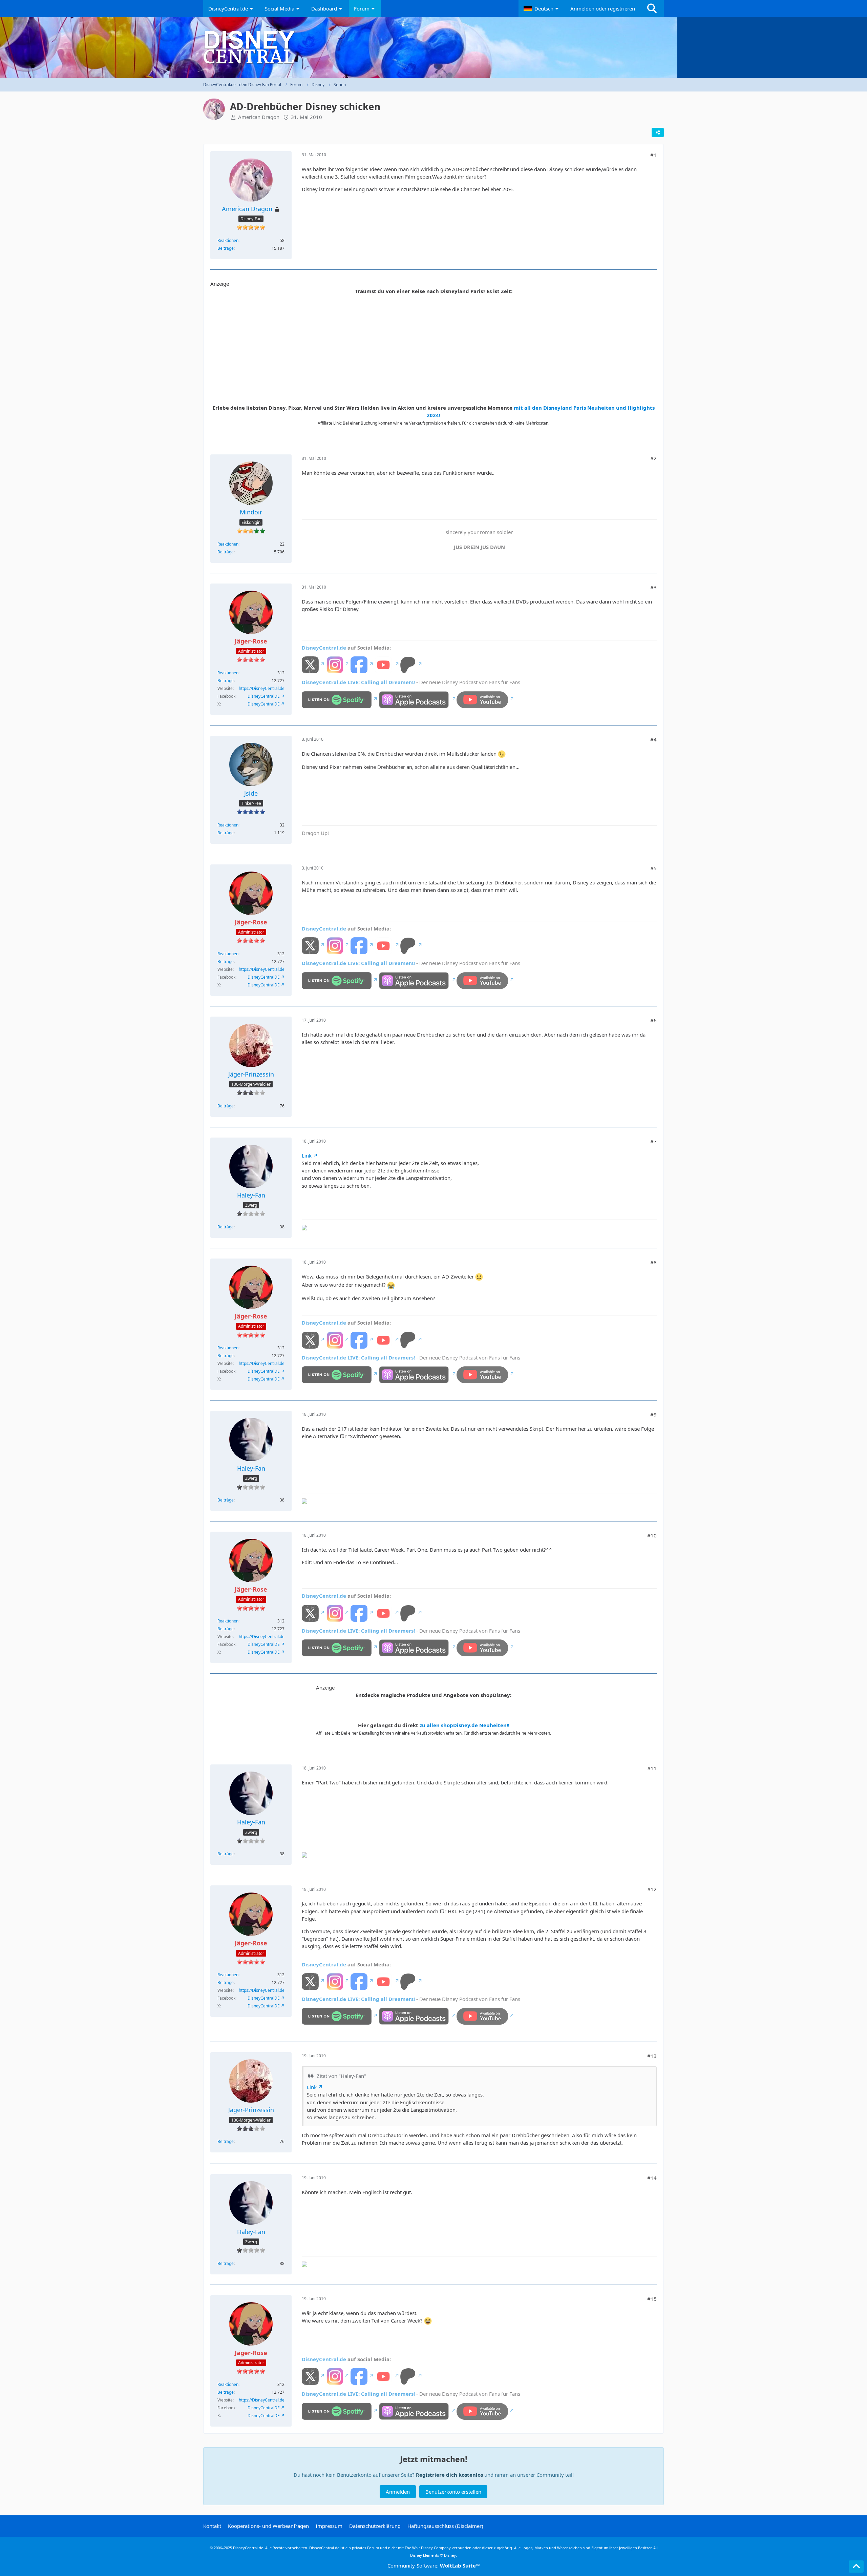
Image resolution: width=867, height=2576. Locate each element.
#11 (652, 1768)
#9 (653, 1414)
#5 (653, 868)
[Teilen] (658, 132)
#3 (653, 587)
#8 (653, 1262)
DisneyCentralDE (264, 696)
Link (307, 1156)
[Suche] (652, 8)
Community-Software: (434, 2565)
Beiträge (226, 248)
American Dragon (259, 117)
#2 (653, 458)
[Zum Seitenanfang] (856, 2567)
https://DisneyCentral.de (262, 688)
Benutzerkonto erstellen (453, 2492)
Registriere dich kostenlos (449, 2475)
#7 (653, 1141)
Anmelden (398, 2492)
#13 (652, 2056)
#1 (653, 155)
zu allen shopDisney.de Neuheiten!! (464, 1725)
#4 (653, 739)
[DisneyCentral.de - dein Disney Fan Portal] (433, 47)
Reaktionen (228, 240)
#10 (652, 1535)
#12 (652, 1889)
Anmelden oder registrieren (603, 8)
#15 (652, 2299)
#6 (653, 1020)
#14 (652, 2178)
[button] (542, 8)
